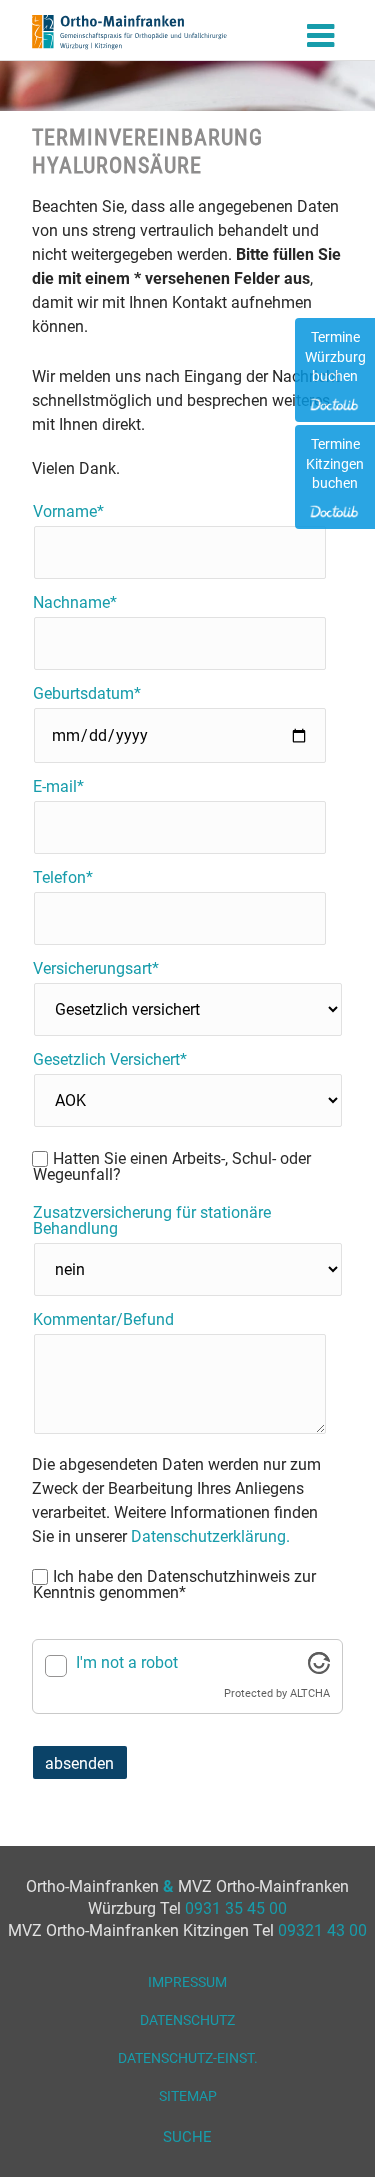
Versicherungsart (95, 969)
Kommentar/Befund (103, 1320)
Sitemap (188, 2096)
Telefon (68, 878)
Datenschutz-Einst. (188, 2058)
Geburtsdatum (86, 694)
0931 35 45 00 (236, 1908)
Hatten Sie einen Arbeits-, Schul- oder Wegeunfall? (172, 1167)
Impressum (187, 1982)
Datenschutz (187, 2020)
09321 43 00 (322, 1930)
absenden (79, 1763)
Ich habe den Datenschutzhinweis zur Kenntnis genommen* (174, 1585)
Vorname (68, 512)
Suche (187, 2137)
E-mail (68, 787)
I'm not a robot (127, 1662)
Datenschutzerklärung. (210, 1536)
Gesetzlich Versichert (109, 1060)
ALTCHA (310, 1693)
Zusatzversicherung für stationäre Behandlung (152, 1221)
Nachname (74, 603)
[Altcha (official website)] (319, 1668)
